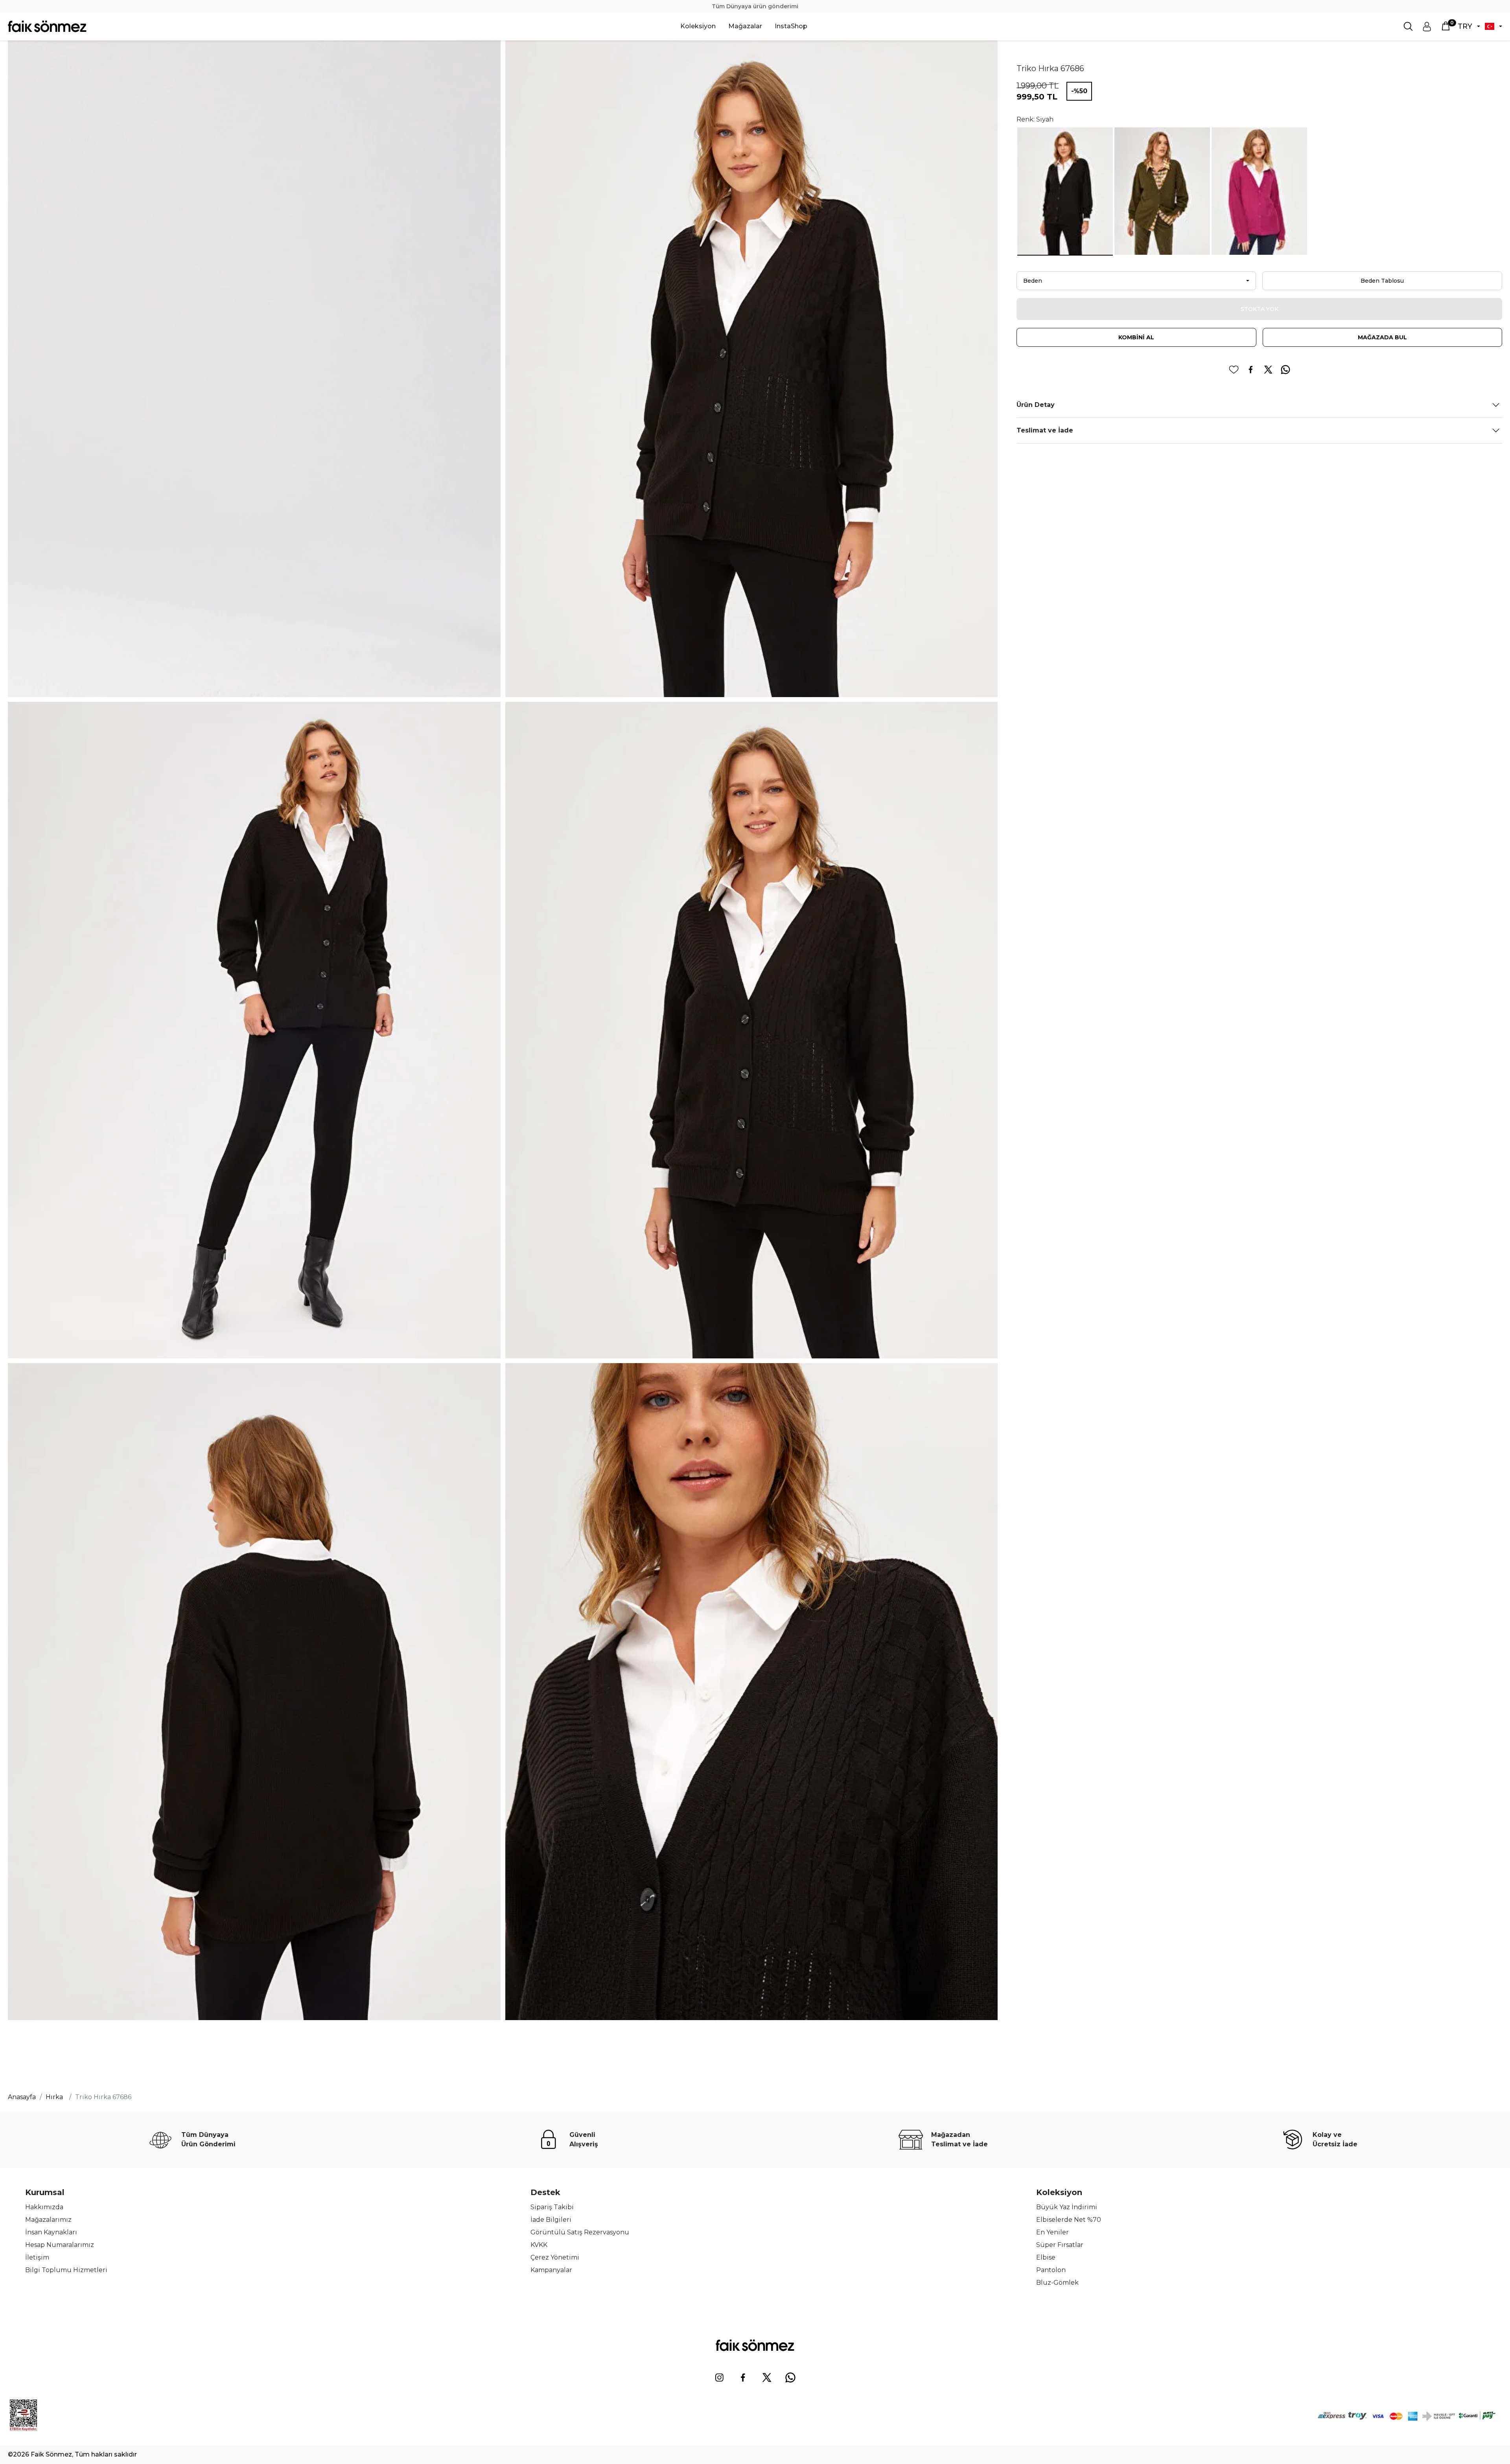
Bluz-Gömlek (1057, 2283)
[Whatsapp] (790, 2378)
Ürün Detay (1036, 405)
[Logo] (47, 26)
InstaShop (791, 26)
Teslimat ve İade (1045, 430)
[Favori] (1234, 370)
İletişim (37, 2257)
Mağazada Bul (1382, 337)
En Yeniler (1052, 2232)
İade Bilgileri (551, 2220)
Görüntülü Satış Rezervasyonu (580, 2232)
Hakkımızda (44, 2207)
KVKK (539, 2245)
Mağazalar (745, 26)
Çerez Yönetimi (555, 2257)
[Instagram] (720, 2378)
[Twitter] (767, 2378)
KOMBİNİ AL (1136, 337)
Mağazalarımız (48, 2220)
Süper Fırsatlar (1060, 2245)
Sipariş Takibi (552, 2207)
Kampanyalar (551, 2270)
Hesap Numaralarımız (60, 2245)
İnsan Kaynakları (51, 2232)
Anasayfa (22, 2097)
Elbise (1046, 2257)
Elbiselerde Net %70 (1069, 2220)
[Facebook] (743, 2378)
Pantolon (1051, 2270)
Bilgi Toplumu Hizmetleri (66, 2270)
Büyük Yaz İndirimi (1067, 2207)
